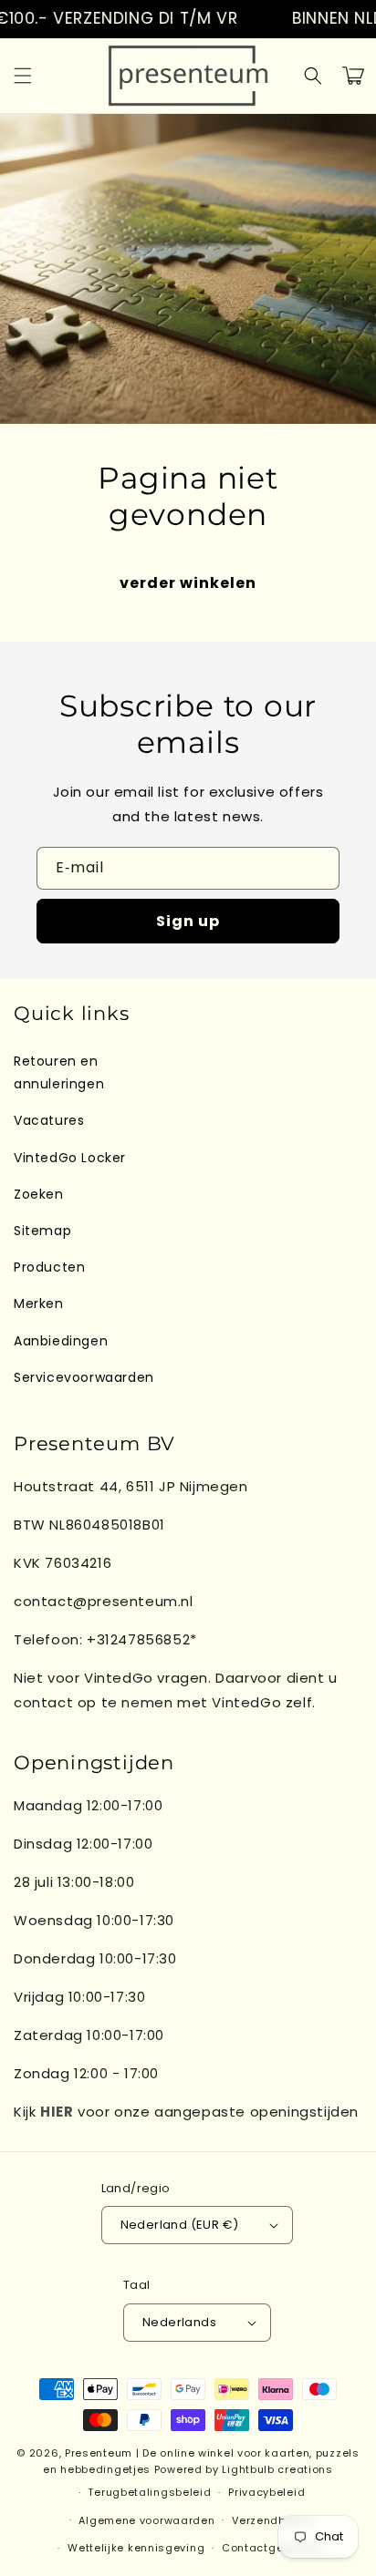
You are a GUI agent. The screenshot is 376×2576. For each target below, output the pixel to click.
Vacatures (49, 1120)
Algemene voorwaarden (146, 2520)
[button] (23, 76)
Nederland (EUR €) (180, 2225)
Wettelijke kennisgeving (136, 2548)
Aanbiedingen (61, 1341)
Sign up (188, 921)
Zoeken (39, 1194)
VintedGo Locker (70, 1158)
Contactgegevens (274, 2548)
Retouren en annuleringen (59, 1072)
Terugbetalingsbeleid (149, 2492)
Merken (39, 1303)
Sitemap (42, 1231)
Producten (49, 1267)
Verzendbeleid (273, 2520)
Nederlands (179, 2322)
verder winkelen (188, 583)
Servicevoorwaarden (84, 1377)
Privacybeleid (266, 2492)
